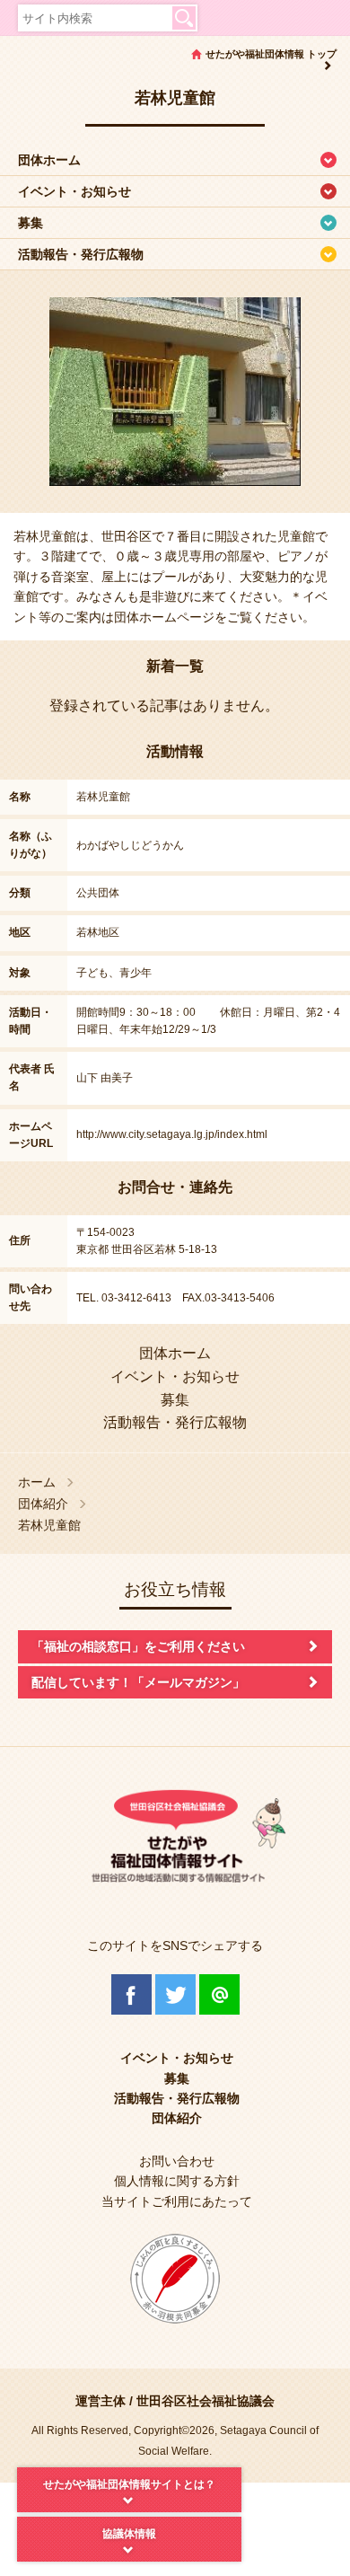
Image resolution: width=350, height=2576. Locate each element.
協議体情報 (129, 2534)
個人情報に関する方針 (177, 2181)
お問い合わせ (177, 2161)
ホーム (37, 1482)
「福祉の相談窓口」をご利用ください (138, 1646)
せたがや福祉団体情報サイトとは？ (129, 2484)
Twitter (175, 1994)
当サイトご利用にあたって (177, 2201)
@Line (219, 1994)
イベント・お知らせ (74, 191)
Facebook (131, 1994)
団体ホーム (49, 160)
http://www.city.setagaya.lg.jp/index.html (172, 1134)
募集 (31, 223)
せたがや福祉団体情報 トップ (271, 54)
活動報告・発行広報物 (81, 254)
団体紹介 (43, 1504)
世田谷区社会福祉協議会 (206, 2401)
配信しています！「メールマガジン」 (138, 1682)
